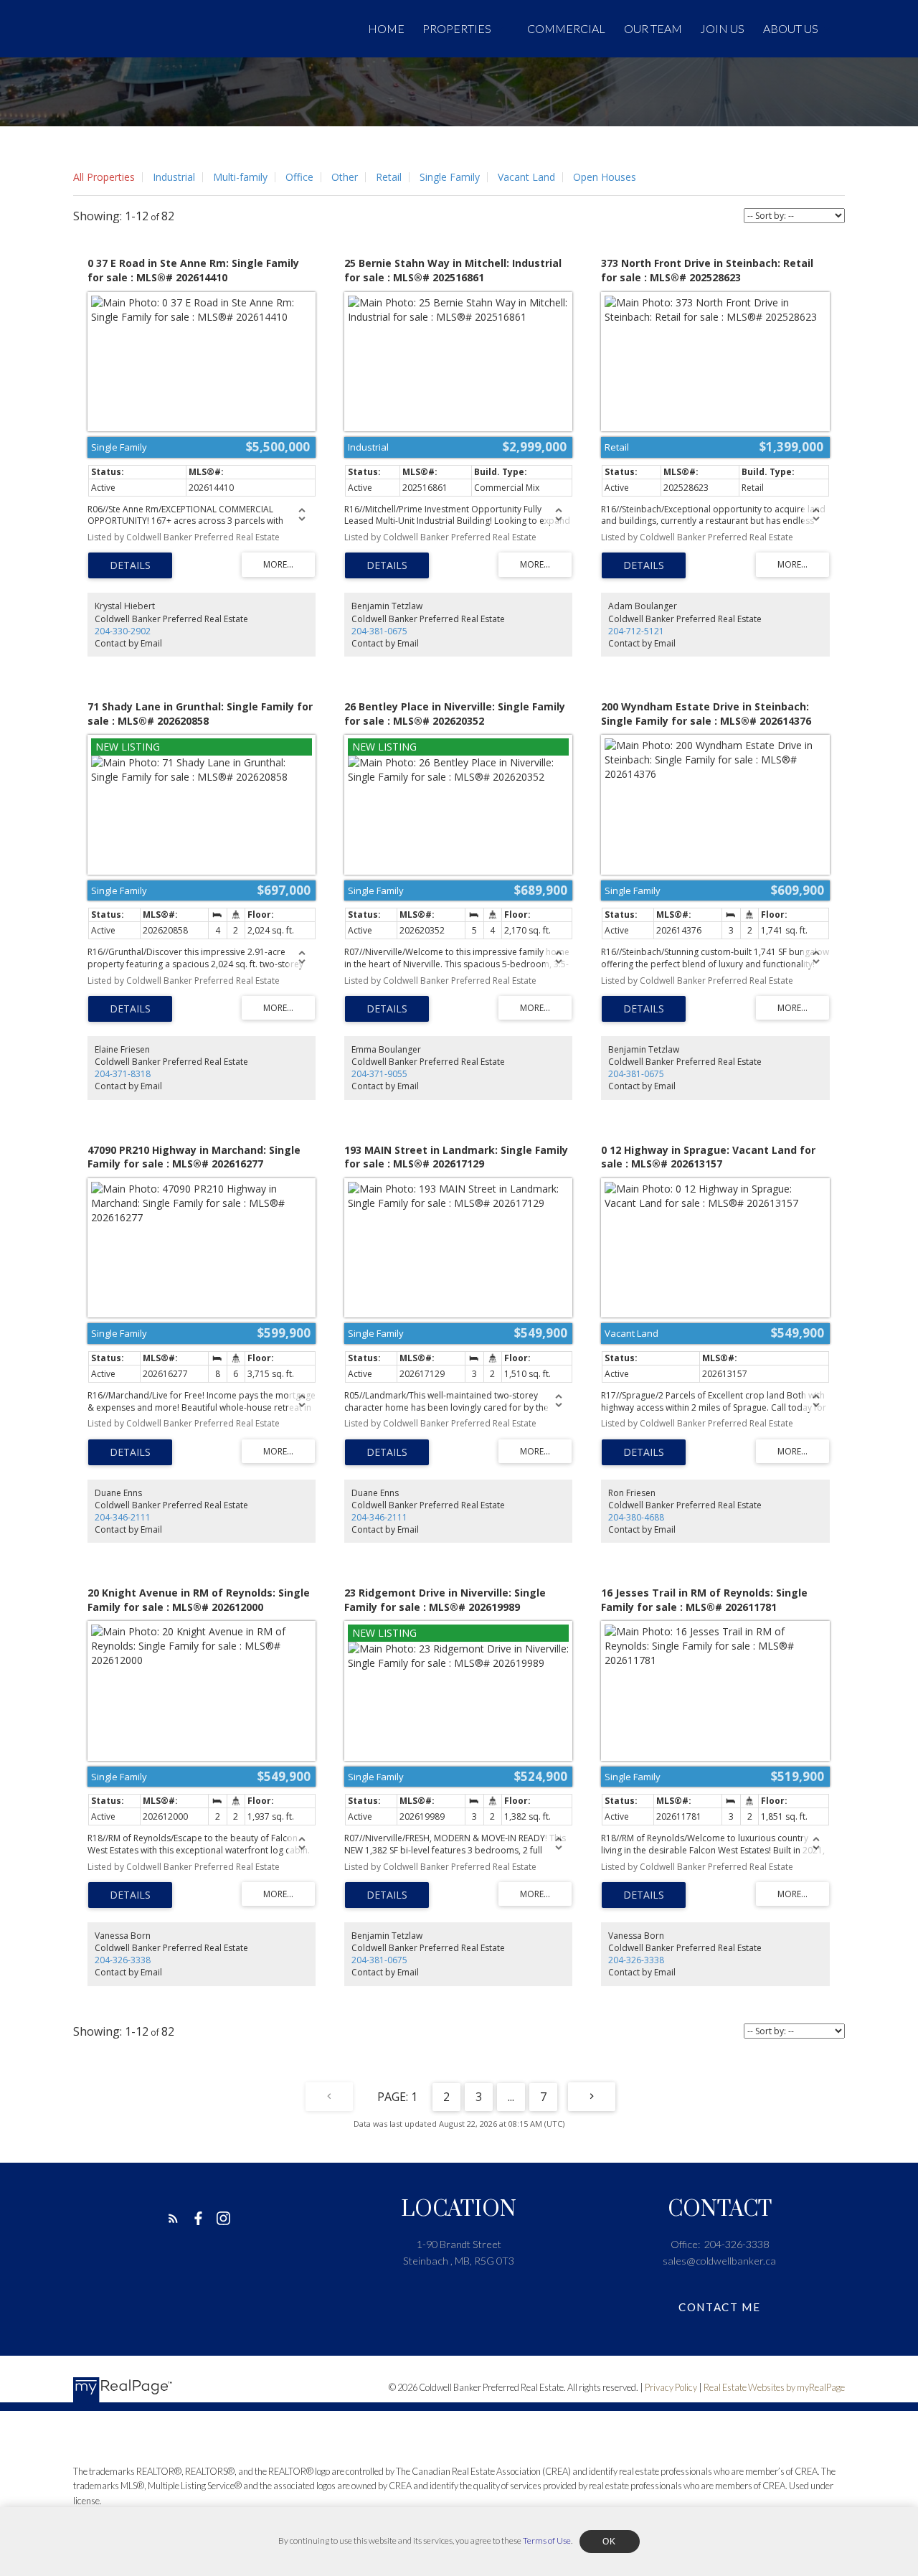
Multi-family (240, 177)
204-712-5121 (636, 631)
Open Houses (605, 177)
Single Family (450, 177)
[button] (173, 2218)
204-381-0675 (379, 631)
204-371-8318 (123, 1074)
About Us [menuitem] (791, 28)
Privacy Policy (671, 2387)
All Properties (104, 177)
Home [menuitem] (386, 28)
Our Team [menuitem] (653, 28)
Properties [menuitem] (457, 28)
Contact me (719, 2307)
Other (345, 177)
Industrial (174, 177)
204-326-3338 (123, 1960)
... (511, 2097)
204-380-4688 (636, 1517)
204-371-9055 (379, 1074)
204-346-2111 (123, 1517)
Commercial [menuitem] (566, 28)
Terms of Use (547, 2540)
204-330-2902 (123, 631)
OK (610, 2542)
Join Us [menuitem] (722, 28)
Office (299, 177)
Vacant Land (526, 177)
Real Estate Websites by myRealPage (774, 2387)
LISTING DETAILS (130, 565)
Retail (389, 177)
